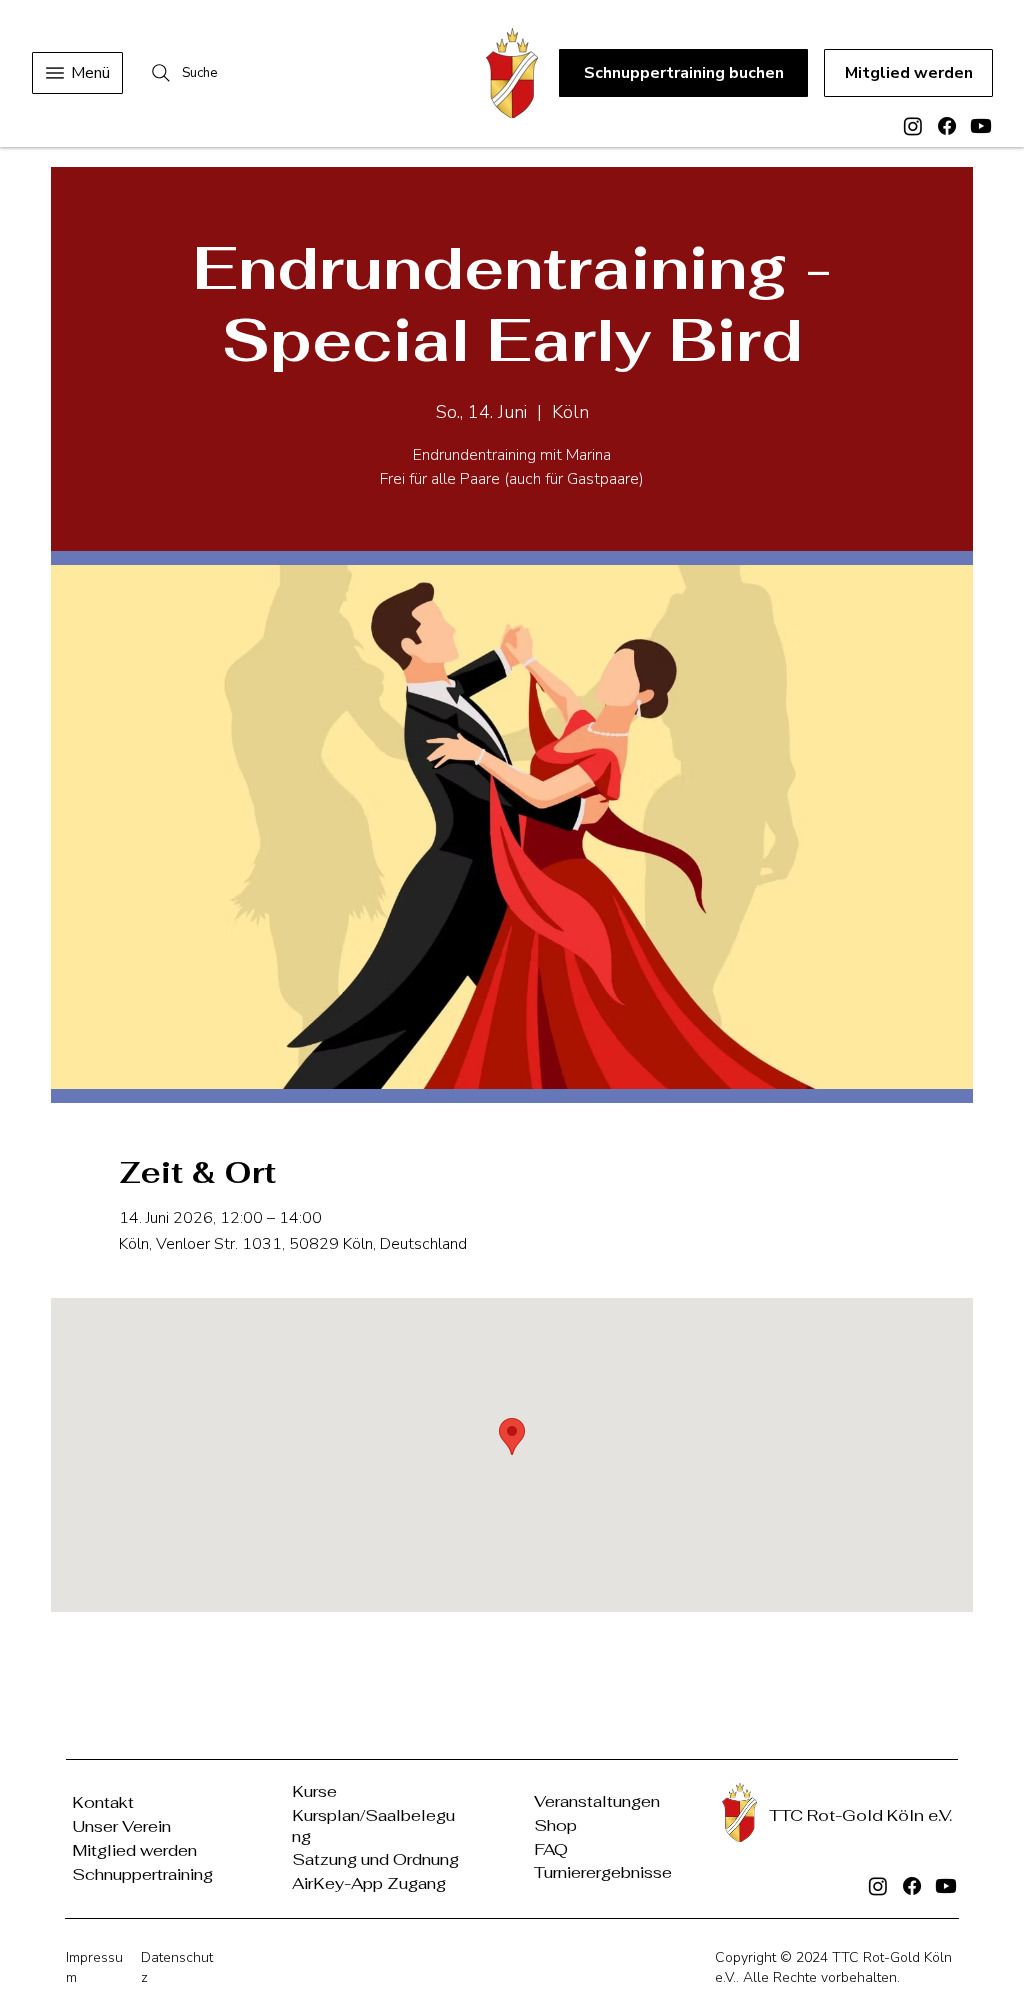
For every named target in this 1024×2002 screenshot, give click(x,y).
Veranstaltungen (597, 1801)
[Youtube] (981, 126)
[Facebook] (947, 126)
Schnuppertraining (142, 1874)
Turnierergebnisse (603, 1872)
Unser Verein (121, 1826)
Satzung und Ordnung (375, 1859)
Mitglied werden (134, 1850)
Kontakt (103, 1802)
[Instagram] (913, 126)
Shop (555, 1825)
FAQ (551, 1849)
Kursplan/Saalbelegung (373, 1826)
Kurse (314, 1791)
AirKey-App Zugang (369, 1883)
